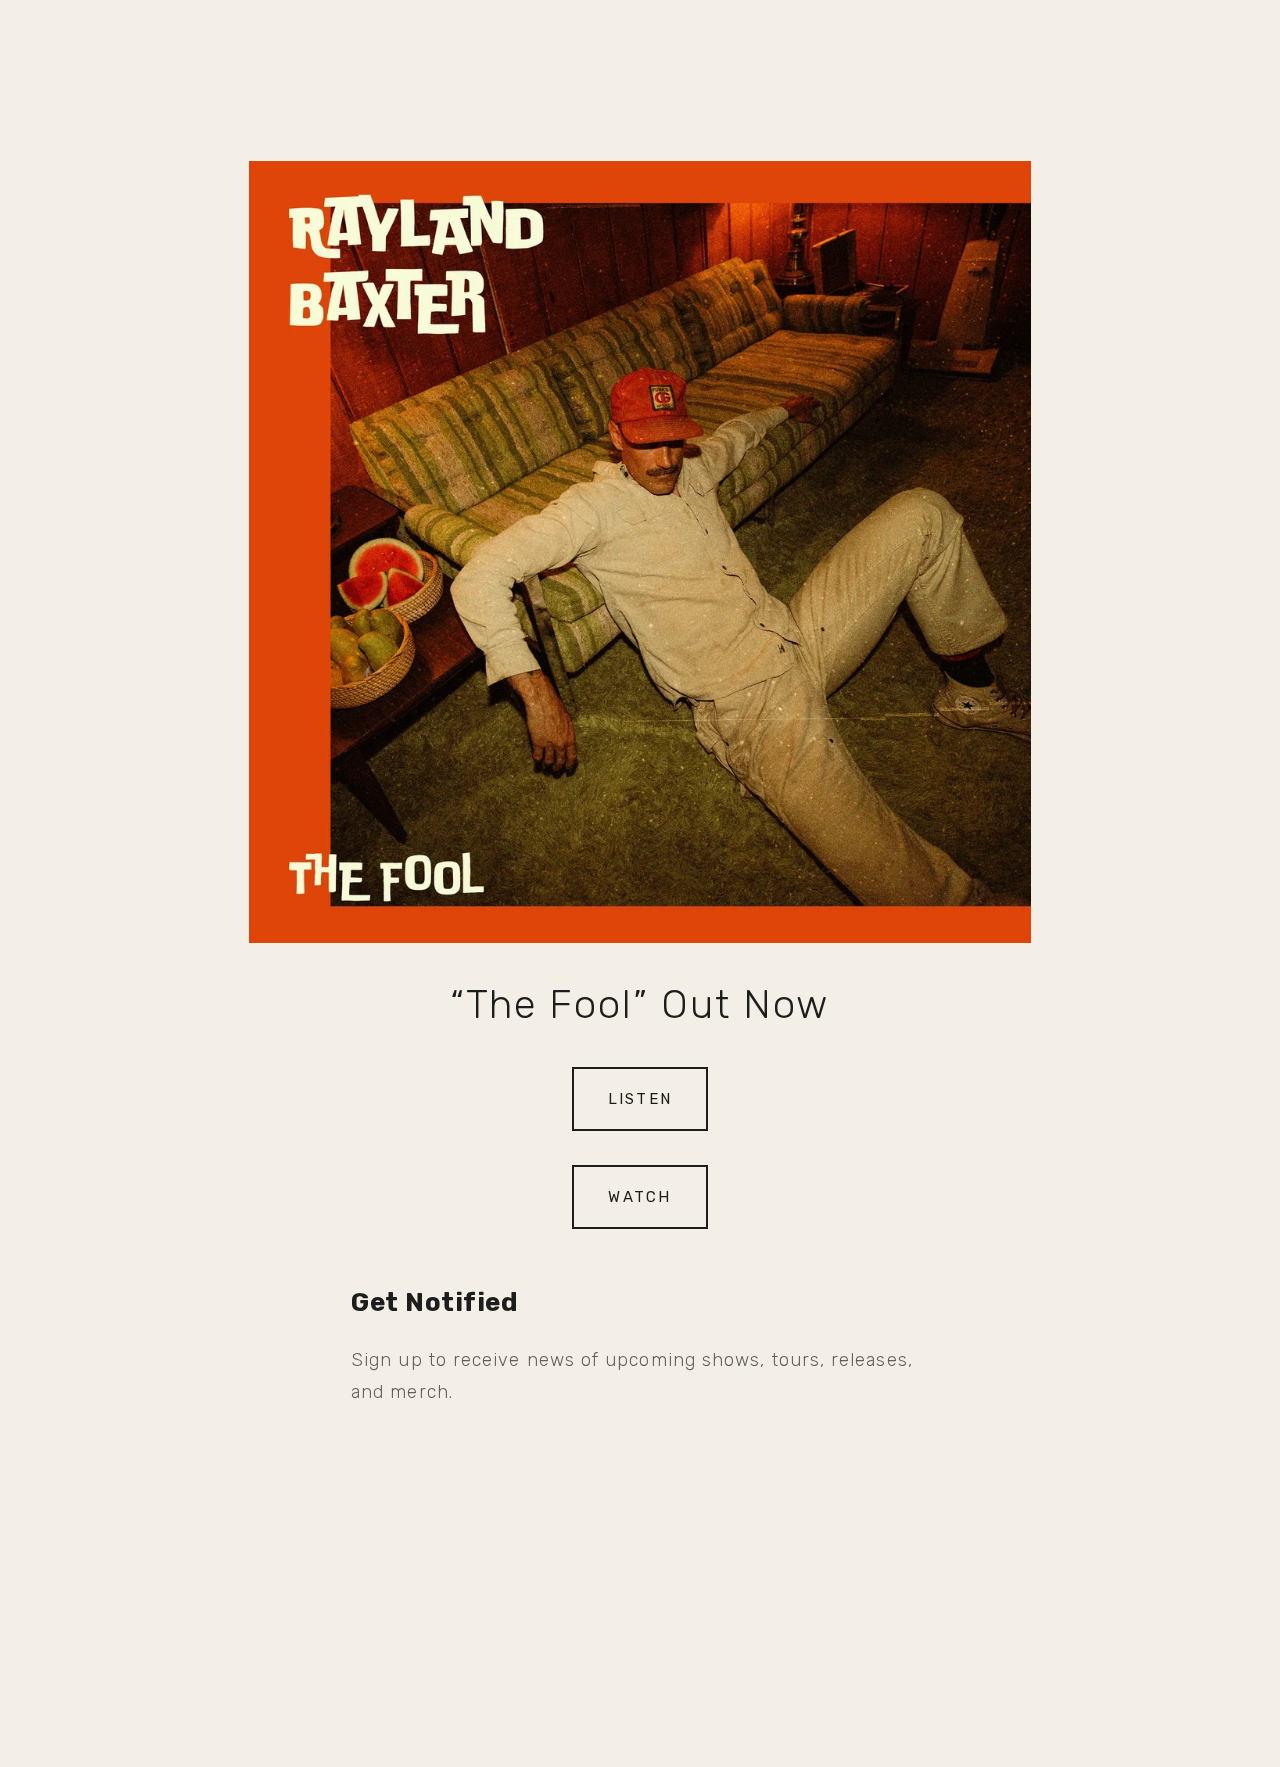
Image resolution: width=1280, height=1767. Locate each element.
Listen (640, 1099)
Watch (639, 1197)
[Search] (53, 38)
